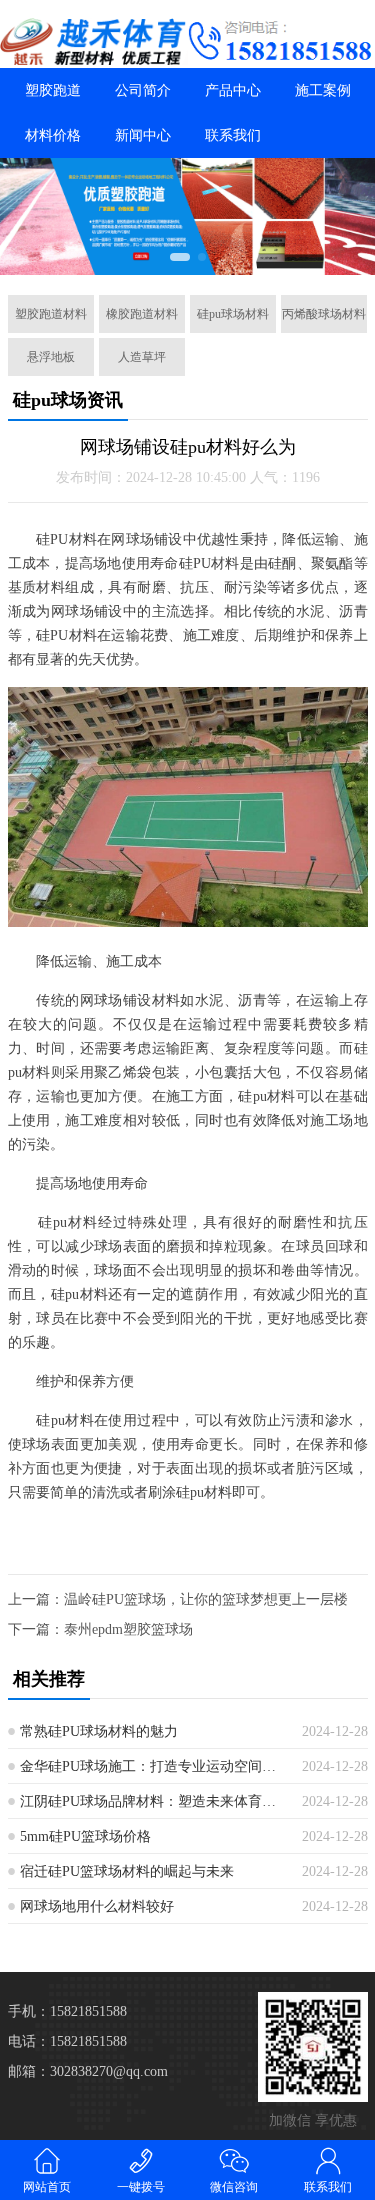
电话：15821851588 (67, 2041)
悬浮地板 (51, 357)
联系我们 (233, 135)
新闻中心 (143, 135)
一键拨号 (141, 2187)
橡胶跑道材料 (142, 314)
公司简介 (143, 90)
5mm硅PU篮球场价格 (85, 1836)
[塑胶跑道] (94, 41)
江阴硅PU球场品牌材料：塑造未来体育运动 (153, 1801)
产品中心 (233, 90)
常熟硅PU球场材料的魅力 (99, 1731)
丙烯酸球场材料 (324, 314)
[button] (180, 257)
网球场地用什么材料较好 (97, 1906)
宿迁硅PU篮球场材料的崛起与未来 (127, 1871)
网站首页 (47, 2187)
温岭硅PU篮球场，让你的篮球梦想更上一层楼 (206, 1599)
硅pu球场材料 (233, 314)
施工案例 (323, 90)
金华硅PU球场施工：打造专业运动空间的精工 (153, 1766)
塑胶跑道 (53, 90)
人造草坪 (142, 357)
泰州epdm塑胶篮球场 (128, 1629)
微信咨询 (234, 2187)
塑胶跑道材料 (51, 314)
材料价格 (53, 135)
